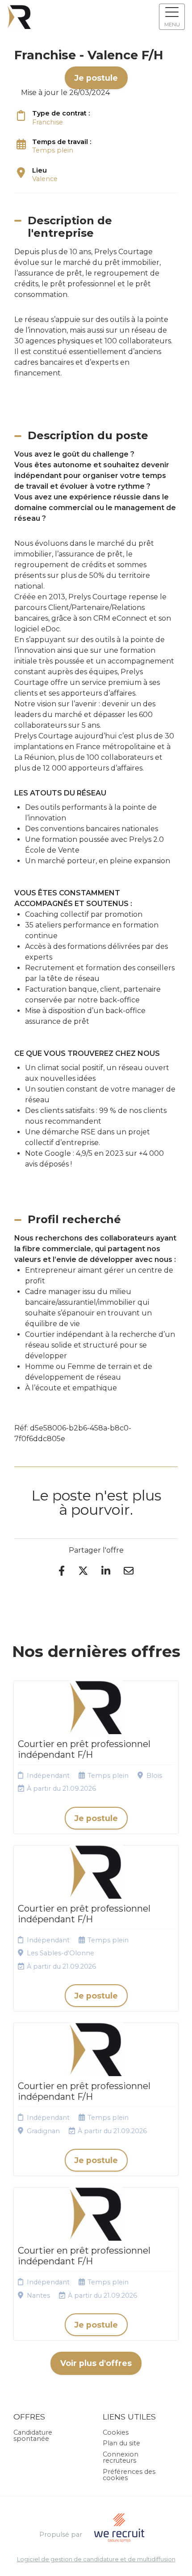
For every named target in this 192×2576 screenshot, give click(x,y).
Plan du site (121, 2443)
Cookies (116, 2432)
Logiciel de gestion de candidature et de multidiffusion (96, 2560)
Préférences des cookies (129, 2475)
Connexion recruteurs (121, 2457)
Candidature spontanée (33, 2436)
